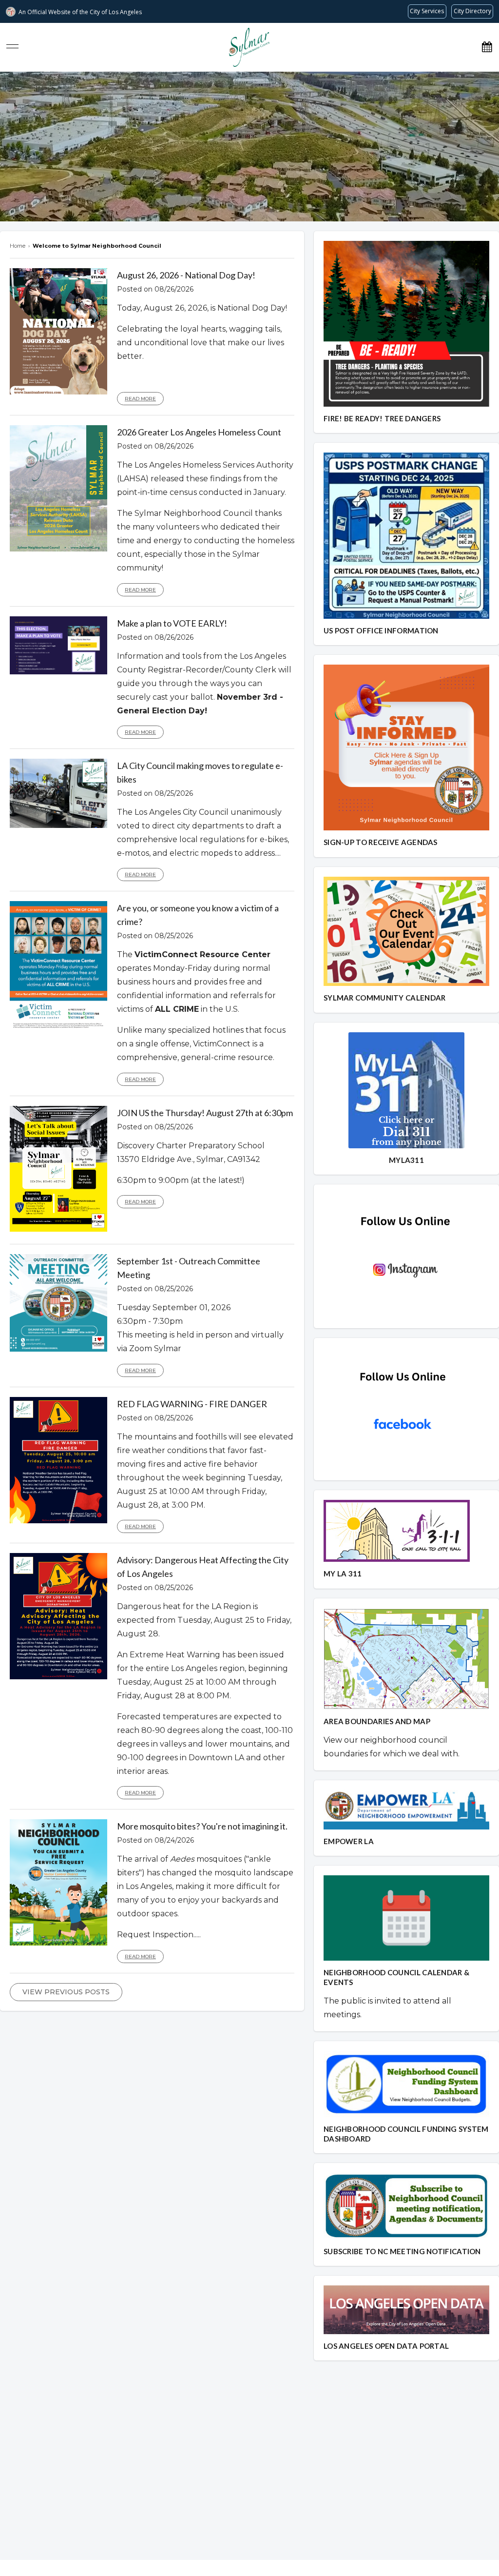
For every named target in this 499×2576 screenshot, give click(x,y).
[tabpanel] (249, 147)
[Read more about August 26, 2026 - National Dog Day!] (58, 392)
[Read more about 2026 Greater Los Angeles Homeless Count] (58, 549)
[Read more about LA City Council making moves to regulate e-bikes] (58, 826)
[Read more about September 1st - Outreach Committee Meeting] (58, 1349)
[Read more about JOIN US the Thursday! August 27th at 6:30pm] (58, 1229)
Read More (140, 399)
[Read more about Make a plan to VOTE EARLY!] (58, 672)
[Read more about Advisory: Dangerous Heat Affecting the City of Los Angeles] (58, 1677)
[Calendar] (487, 47)
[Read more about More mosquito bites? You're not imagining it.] (58, 1943)
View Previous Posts (66, 1992)
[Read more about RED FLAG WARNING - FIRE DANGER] (58, 1521)
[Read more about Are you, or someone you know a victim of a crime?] (58, 1029)
